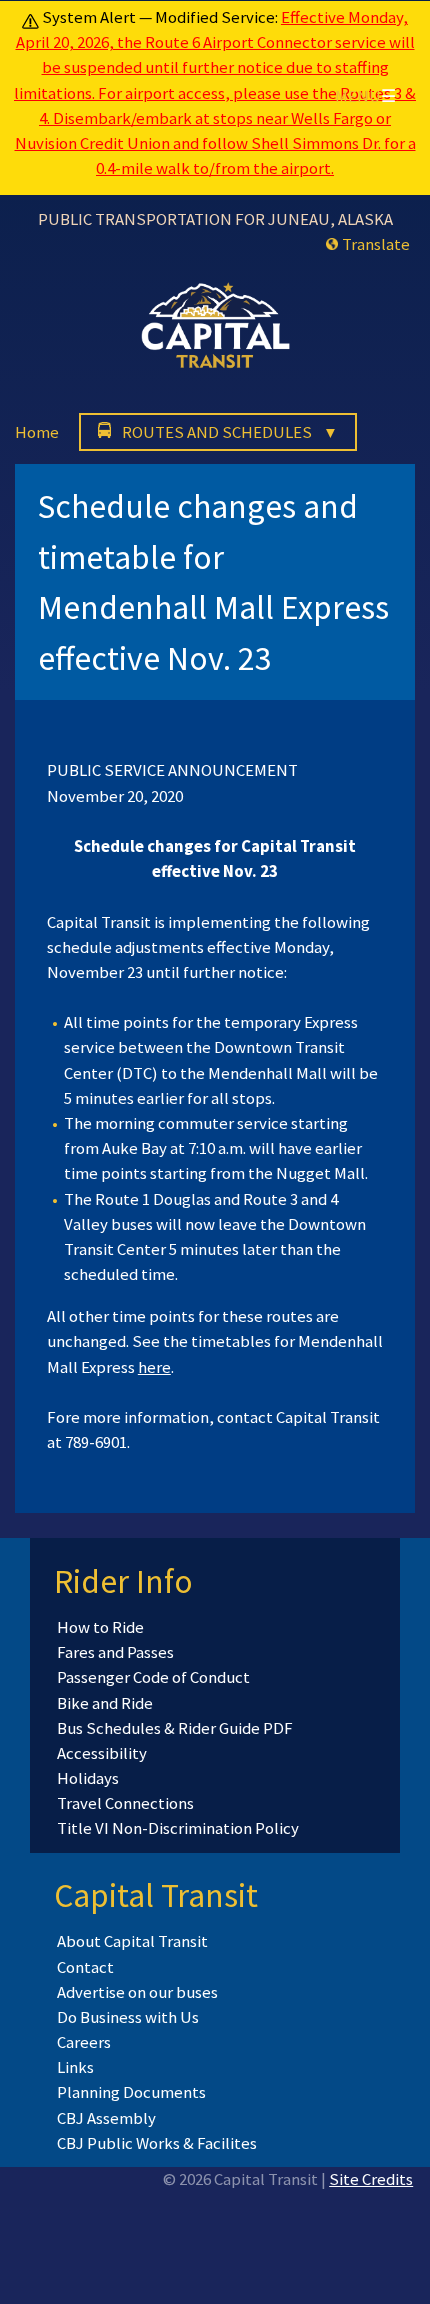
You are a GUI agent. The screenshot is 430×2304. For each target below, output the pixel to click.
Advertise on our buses (137, 1992)
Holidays (88, 1778)
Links (75, 2067)
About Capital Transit (132, 1941)
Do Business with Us (128, 2017)
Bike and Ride (105, 1703)
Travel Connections (125, 1803)
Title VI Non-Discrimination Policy (178, 1828)
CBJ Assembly (106, 2118)
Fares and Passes (115, 1652)
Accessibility (102, 1753)
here (154, 1367)
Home (37, 432)
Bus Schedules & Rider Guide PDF (175, 1728)
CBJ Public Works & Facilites (157, 2143)
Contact (85, 1967)
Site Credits (371, 2179)
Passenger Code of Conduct (153, 1677)
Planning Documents (131, 2092)
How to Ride (100, 1627)
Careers (84, 2042)
